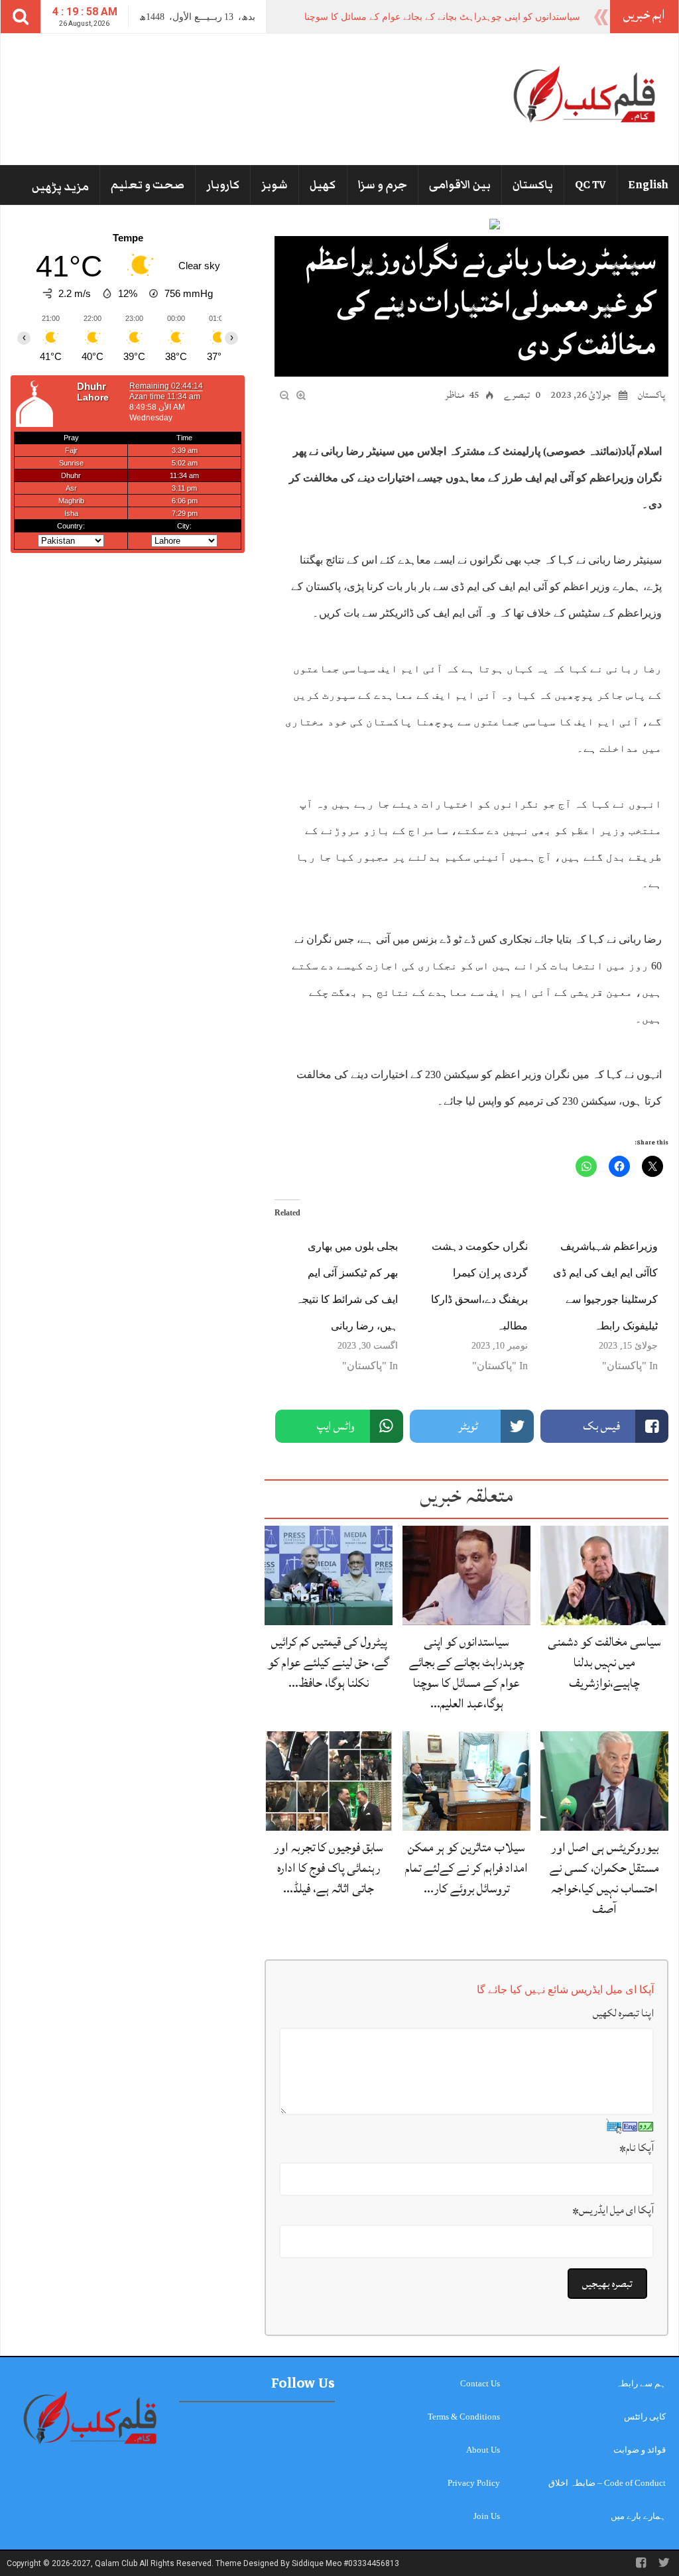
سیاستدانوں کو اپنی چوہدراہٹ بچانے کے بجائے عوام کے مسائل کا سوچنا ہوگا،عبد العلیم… (467, 1673)
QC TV (590, 185)
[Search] (21, 17)
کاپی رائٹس (645, 2417)
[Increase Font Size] (301, 394)
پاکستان (533, 185)
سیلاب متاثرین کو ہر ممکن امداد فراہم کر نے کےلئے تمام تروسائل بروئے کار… (466, 1868)
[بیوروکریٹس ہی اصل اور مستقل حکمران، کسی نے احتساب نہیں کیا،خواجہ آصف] (604, 1780)
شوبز (275, 185)
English (648, 185)
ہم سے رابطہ (641, 2383)
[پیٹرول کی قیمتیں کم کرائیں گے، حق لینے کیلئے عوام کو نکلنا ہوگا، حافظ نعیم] (329, 1574)
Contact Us (480, 2383)
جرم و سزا (383, 185)
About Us (483, 2450)
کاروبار (223, 185)
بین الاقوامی (460, 185)
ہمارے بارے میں (638, 2516)
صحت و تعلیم (148, 185)
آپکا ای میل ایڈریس (613, 2210)
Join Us (487, 2516)
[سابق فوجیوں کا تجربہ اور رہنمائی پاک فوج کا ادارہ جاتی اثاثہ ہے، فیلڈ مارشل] (329, 1780)
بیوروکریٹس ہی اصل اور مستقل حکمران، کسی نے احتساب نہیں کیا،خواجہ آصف (604, 1878)
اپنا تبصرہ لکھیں (623, 2013)
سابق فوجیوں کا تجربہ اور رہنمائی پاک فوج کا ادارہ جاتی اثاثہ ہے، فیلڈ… (329, 1868)
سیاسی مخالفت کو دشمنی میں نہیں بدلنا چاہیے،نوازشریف (604, 1662)
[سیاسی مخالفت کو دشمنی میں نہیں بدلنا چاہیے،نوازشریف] (604, 1574)
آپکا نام (637, 2148)
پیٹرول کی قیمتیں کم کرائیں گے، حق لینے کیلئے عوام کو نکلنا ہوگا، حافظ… (329, 1662)
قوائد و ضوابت (640, 2450)
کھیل (323, 185)
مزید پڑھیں (60, 187)
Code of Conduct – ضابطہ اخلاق (607, 2483)
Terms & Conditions (464, 2417)
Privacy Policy (474, 2483)
